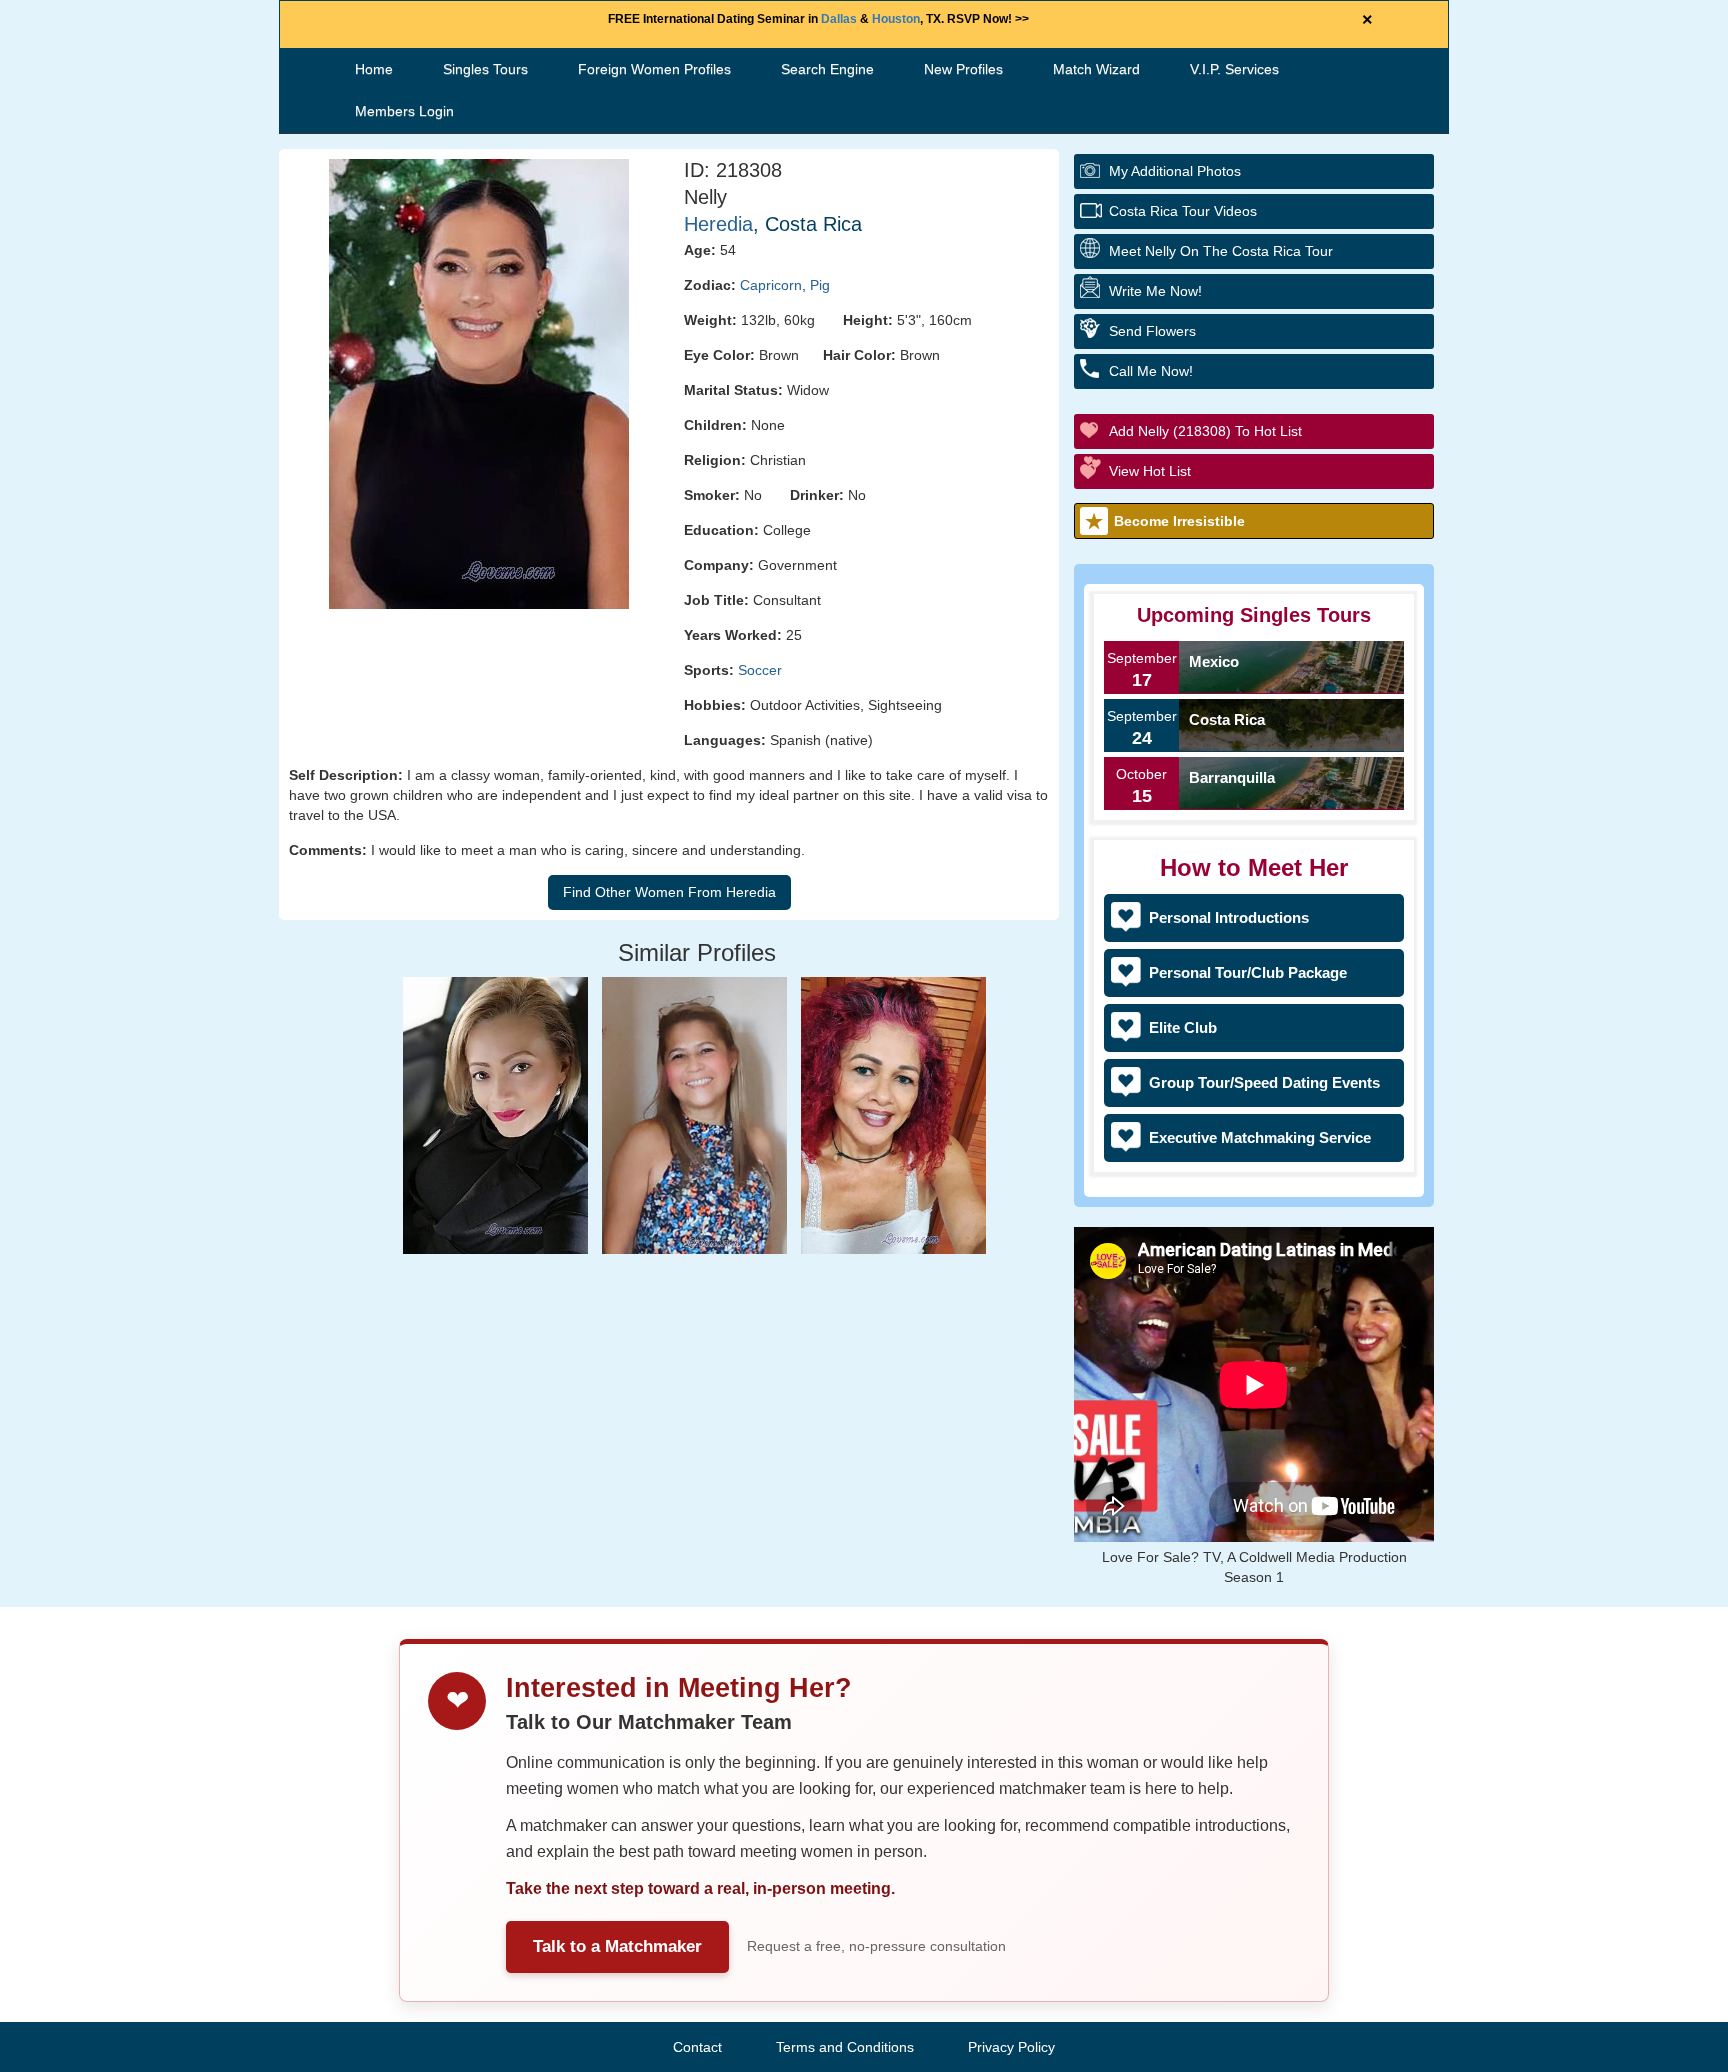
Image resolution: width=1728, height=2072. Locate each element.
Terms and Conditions (845, 2047)
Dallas (839, 19)
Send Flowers (1152, 331)
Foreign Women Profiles (654, 69)
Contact (697, 2047)
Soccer (760, 670)
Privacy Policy (1011, 2047)
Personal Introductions (1229, 917)
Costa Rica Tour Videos (1183, 211)
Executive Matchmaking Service (1260, 1137)
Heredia (718, 224)
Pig (820, 285)
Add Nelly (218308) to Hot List (1205, 431)
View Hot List (1150, 471)
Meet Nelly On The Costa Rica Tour (1221, 251)
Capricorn (771, 285)
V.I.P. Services (1234, 69)
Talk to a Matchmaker (617, 1946)
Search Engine (827, 69)
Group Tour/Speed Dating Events (1264, 1082)
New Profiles (963, 69)
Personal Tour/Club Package (1248, 972)
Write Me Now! (1155, 291)
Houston (896, 19)
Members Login (404, 111)
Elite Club (1183, 1027)
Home (374, 69)
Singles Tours (485, 69)
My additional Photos (1175, 171)
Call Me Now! (1151, 371)
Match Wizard (1096, 69)
